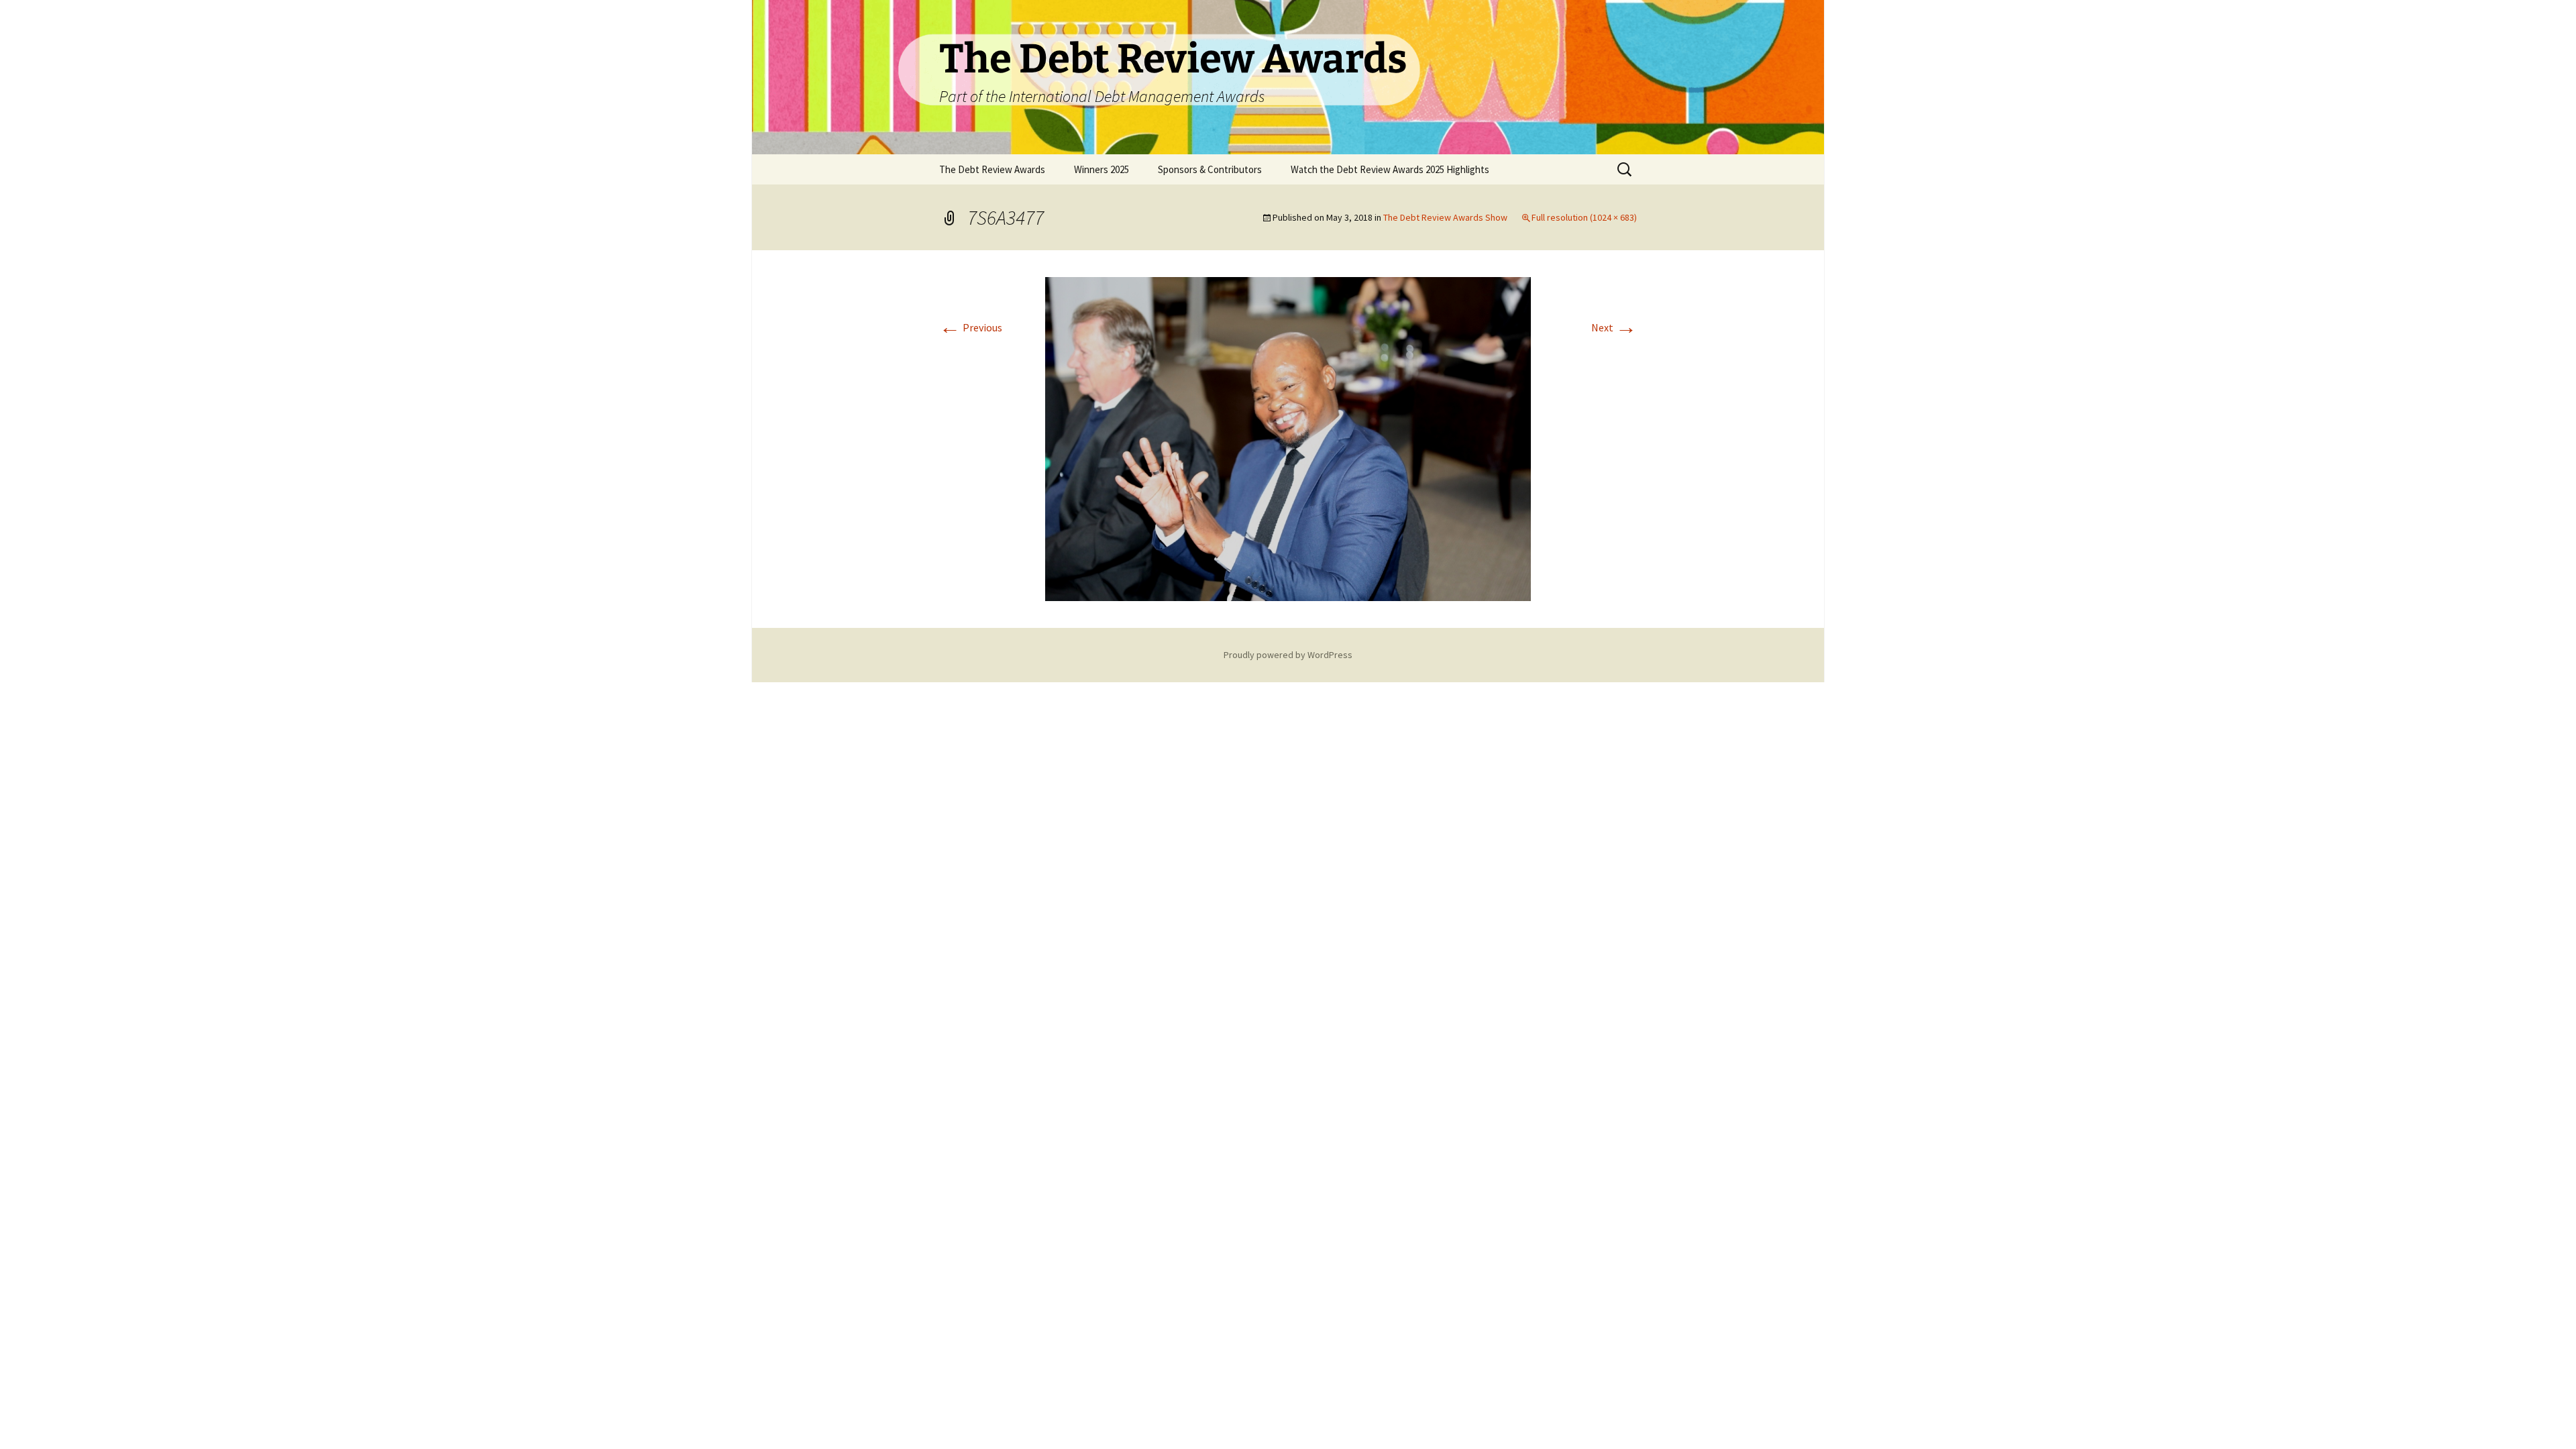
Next (1614, 327)
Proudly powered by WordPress (1288, 655)
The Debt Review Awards (992, 169)
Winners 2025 (1102, 169)
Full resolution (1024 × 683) (1584, 217)
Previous (971, 327)
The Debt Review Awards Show (1445, 217)
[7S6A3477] (1288, 437)
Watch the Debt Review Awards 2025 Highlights (1390, 169)
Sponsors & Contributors (1210, 169)
